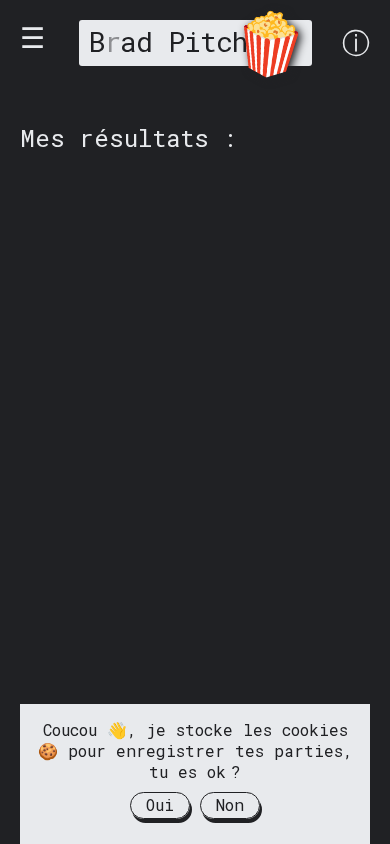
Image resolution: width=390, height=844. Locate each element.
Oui (160, 804)
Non (230, 804)
